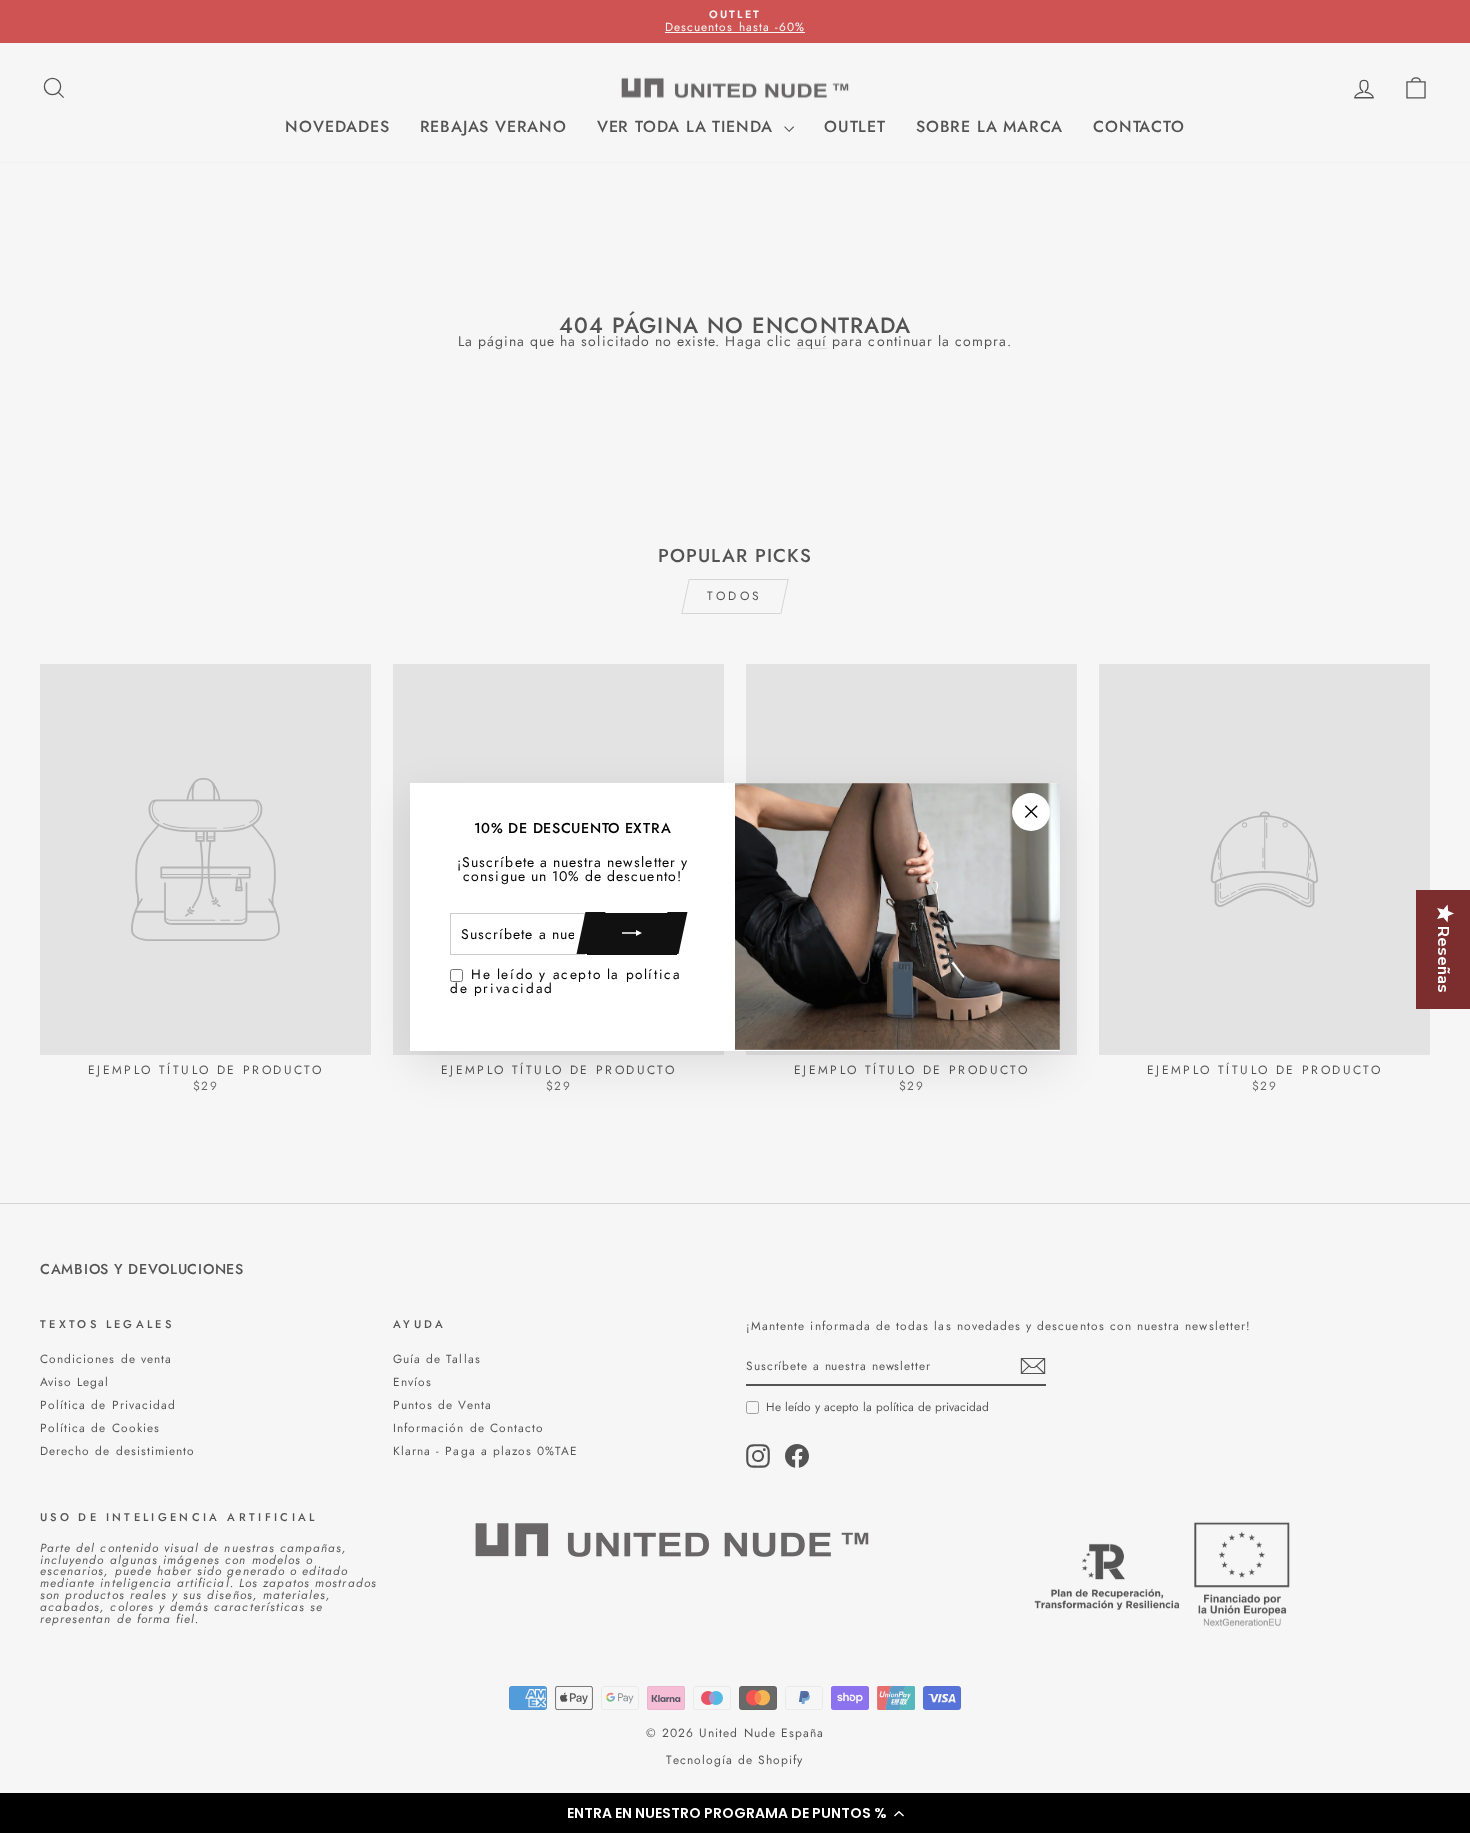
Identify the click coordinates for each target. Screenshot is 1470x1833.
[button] (735, 1813)
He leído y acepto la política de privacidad (565, 980)
